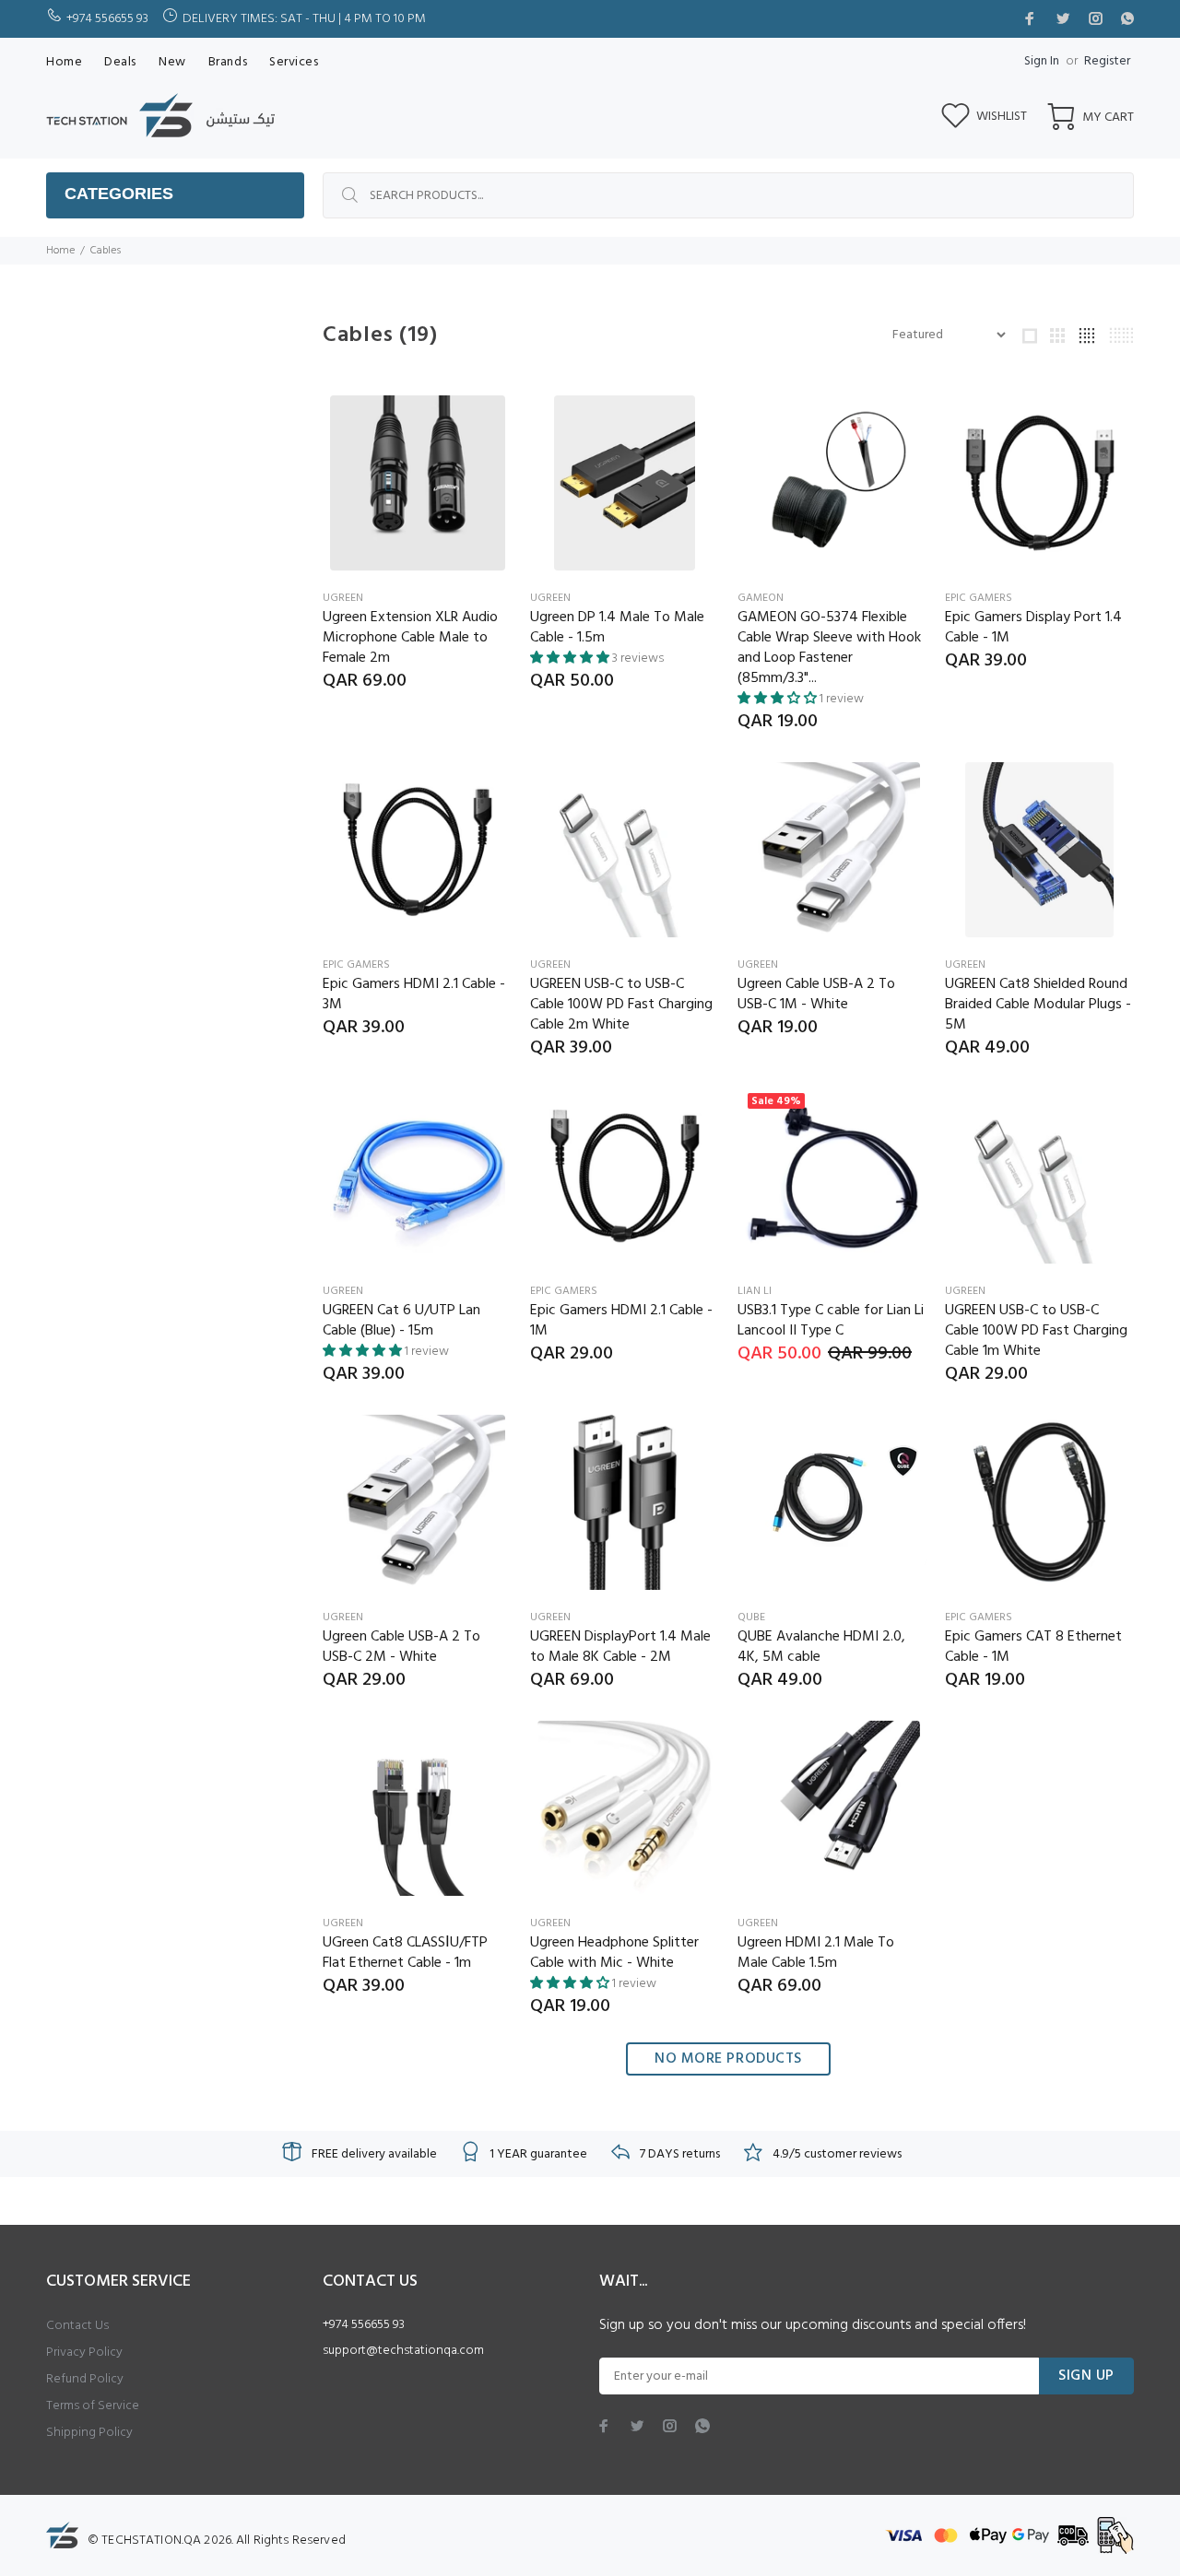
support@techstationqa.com (403, 2351)
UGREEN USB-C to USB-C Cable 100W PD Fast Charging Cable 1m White (1036, 1331)
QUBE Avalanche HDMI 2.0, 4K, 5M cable (821, 1647)
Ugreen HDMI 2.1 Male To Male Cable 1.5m (816, 1953)
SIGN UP (1086, 2376)
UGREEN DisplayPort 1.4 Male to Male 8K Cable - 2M (620, 1647)
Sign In (1042, 61)
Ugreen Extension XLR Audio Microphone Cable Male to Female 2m (410, 638)
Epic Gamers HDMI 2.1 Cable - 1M (621, 1321)
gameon (761, 598)
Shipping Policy (89, 2433)
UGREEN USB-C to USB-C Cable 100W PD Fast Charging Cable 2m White (621, 1005)
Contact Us (77, 2326)
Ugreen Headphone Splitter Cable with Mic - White (614, 1953)
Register (1107, 61)
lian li (755, 1291)
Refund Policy (85, 2379)
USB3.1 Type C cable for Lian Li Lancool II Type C (831, 1321)
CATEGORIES (119, 194)
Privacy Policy (84, 2353)
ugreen (343, 598)
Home (60, 251)
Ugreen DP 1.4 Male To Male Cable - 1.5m (617, 628)
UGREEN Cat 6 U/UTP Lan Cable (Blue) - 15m (401, 1321)
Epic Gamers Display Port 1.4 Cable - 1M (1033, 628)
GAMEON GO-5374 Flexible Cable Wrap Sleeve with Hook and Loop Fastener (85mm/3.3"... (829, 648)
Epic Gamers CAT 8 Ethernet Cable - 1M (1033, 1647)
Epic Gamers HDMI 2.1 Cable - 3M (414, 994)
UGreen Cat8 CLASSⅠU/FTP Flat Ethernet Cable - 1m (405, 1953)
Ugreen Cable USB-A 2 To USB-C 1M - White (816, 994)
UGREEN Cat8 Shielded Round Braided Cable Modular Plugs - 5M (1038, 1005)
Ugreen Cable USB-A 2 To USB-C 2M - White (401, 1647)
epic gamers (979, 598)
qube (751, 1617)
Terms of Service (93, 2406)
